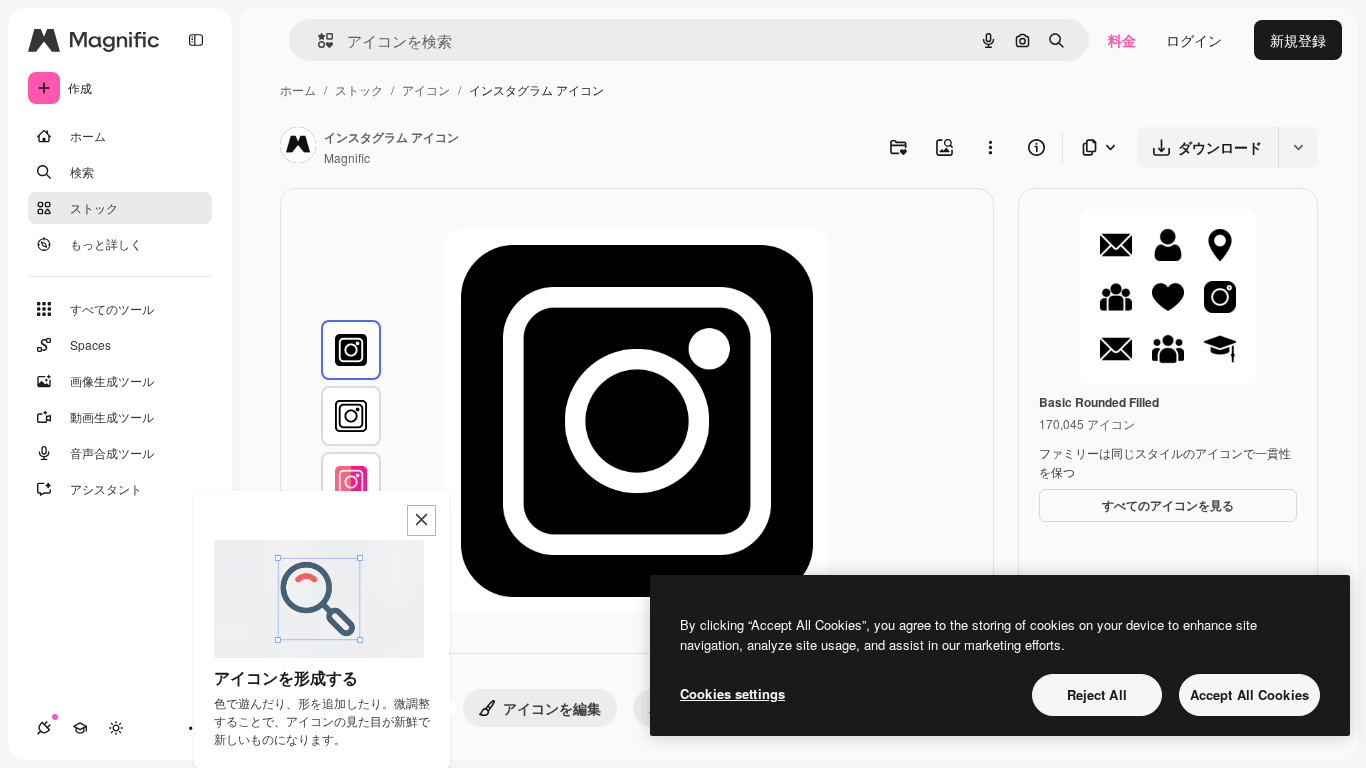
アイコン (426, 89)
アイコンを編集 (552, 708)
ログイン (1194, 40)
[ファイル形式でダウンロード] (1100, 147)
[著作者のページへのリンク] (298, 147)
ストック (359, 89)
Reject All (1097, 694)
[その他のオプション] (990, 147)
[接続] (44, 728)
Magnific (347, 157)
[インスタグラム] (351, 350)
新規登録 (1298, 40)
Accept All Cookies (1249, 694)
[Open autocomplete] (317, 40)
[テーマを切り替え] (116, 728)
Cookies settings (732, 693)
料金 (1122, 40)
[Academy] (80, 728)
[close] (421, 520)
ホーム (298, 89)
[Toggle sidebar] (196, 40)
